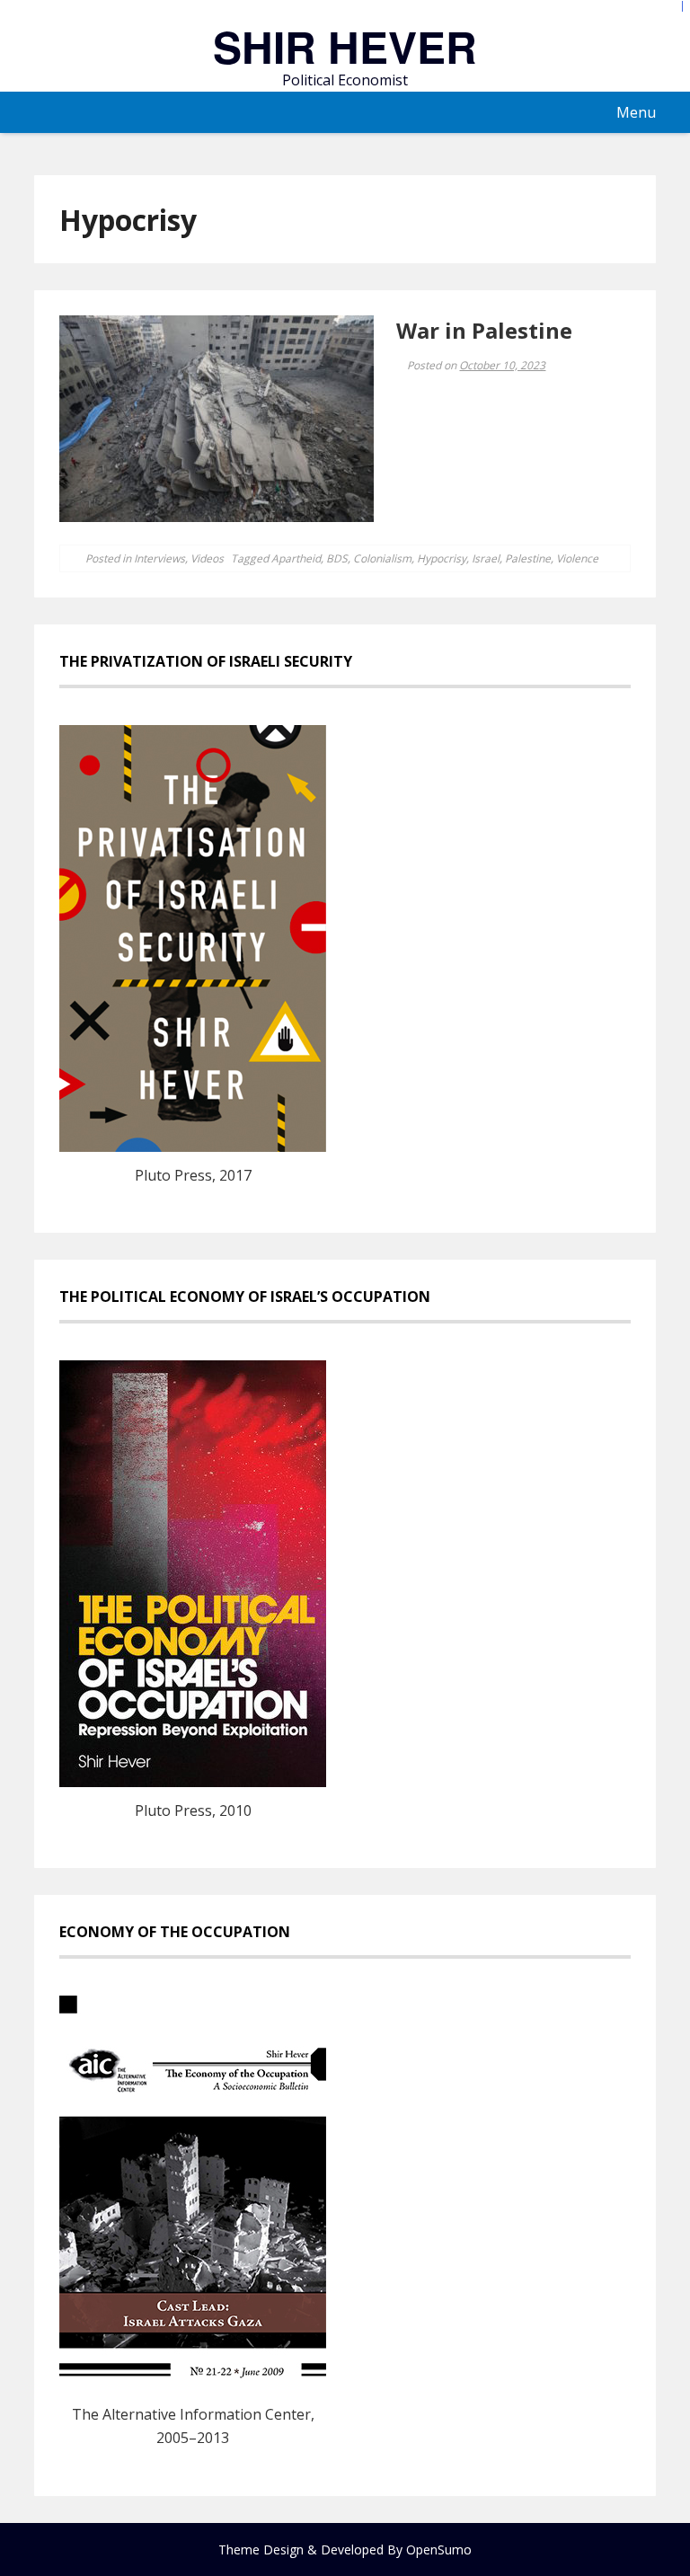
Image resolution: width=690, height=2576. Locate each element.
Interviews (159, 558)
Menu (636, 112)
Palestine (528, 558)
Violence (577, 558)
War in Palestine (484, 330)
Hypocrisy (442, 558)
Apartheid (296, 558)
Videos (207, 558)
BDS (337, 558)
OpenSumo (439, 2549)
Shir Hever (345, 46)
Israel (486, 558)
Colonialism (382, 558)
